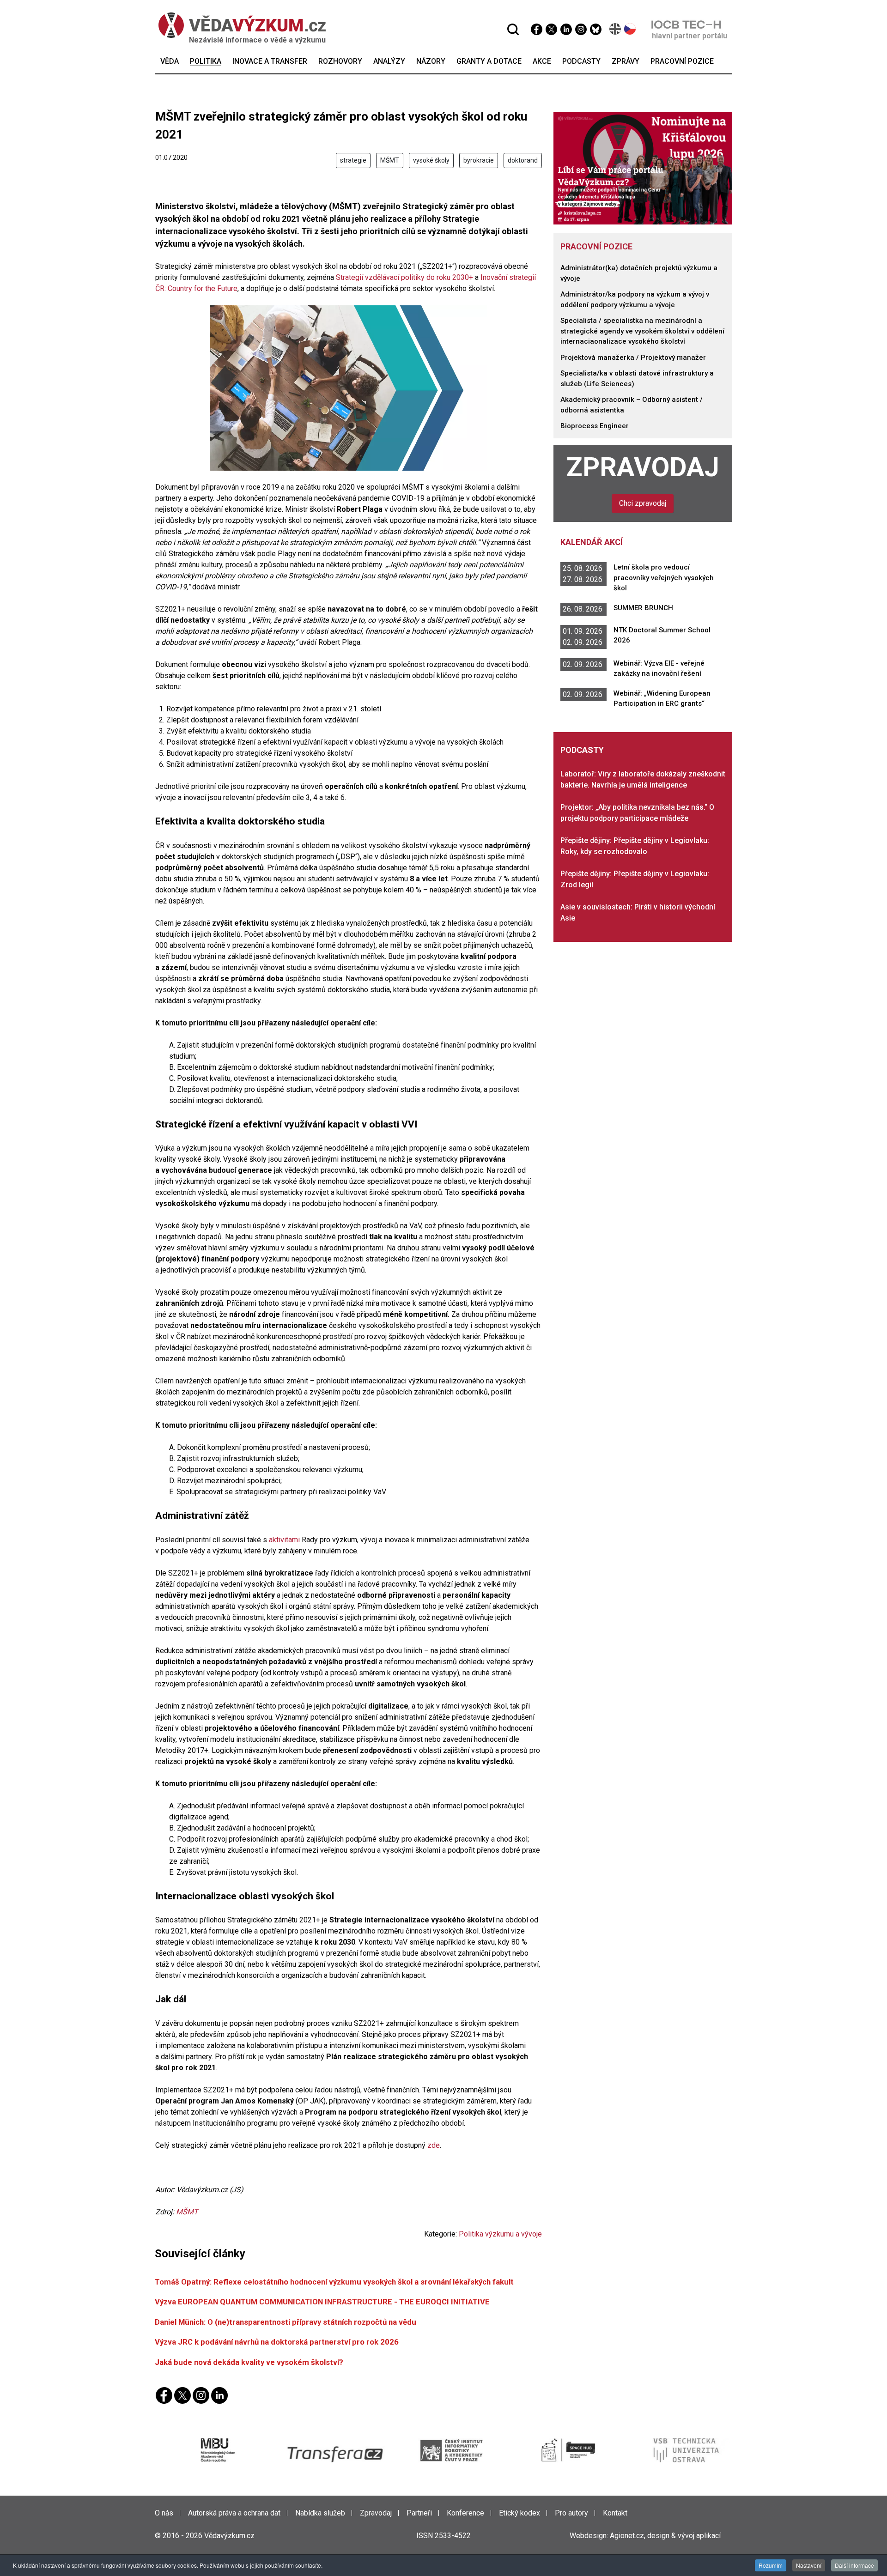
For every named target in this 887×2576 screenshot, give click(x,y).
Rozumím (771, 2565)
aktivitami (285, 1540)
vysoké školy (431, 160)
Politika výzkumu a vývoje (500, 2234)
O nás (164, 2513)
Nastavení (809, 2565)
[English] (616, 29)
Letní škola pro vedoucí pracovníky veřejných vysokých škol (664, 578)
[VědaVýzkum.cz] (242, 25)
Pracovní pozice (596, 246)
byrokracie (479, 160)
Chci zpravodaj (643, 503)
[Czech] (630, 29)
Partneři (419, 2513)
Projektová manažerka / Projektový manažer (633, 358)
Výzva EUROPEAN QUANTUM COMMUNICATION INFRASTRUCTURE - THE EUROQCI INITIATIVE (322, 2302)
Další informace (854, 2565)
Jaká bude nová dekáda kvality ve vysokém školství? (249, 2362)
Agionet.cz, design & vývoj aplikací (665, 2536)
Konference (465, 2513)
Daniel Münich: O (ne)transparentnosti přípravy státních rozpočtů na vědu (286, 2322)
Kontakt (615, 2513)
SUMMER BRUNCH (643, 608)
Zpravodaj (643, 467)
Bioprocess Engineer (595, 426)
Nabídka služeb (320, 2513)
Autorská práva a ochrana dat (234, 2513)
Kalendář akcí (592, 542)
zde (434, 2145)
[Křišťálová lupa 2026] (643, 168)
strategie (353, 160)
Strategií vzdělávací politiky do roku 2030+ (404, 277)
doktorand (523, 160)
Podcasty (582, 750)
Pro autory (571, 2513)
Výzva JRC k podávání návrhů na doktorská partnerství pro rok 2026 (277, 2342)
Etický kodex (519, 2513)
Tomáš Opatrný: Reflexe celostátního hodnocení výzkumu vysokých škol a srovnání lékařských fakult (334, 2282)
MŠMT (390, 160)
